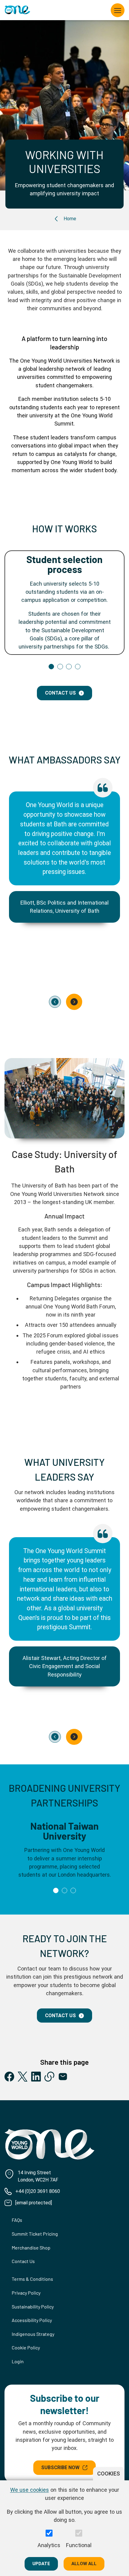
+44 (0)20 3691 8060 (38, 2191)
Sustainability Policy (33, 2307)
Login (18, 2361)
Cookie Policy (26, 2347)
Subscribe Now (60, 2468)
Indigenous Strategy (33, 2334)
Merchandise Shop (31, 2248)
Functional (79, 2545)
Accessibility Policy (32, 2320)
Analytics (49, 2545)
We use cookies (30, 2490)
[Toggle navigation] (118, 10)
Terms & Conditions (32, 2279)
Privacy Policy (26, 2293)
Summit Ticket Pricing (35, 2234)
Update (41, 2564)
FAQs (17, 2220)
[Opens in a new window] (9, 2077)
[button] (51, 667)
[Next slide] (74, 1002)
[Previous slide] (55, 1002)
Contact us (60, 693)
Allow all (84, 2564)
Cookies (109, 2474)
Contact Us (60, 2016)
